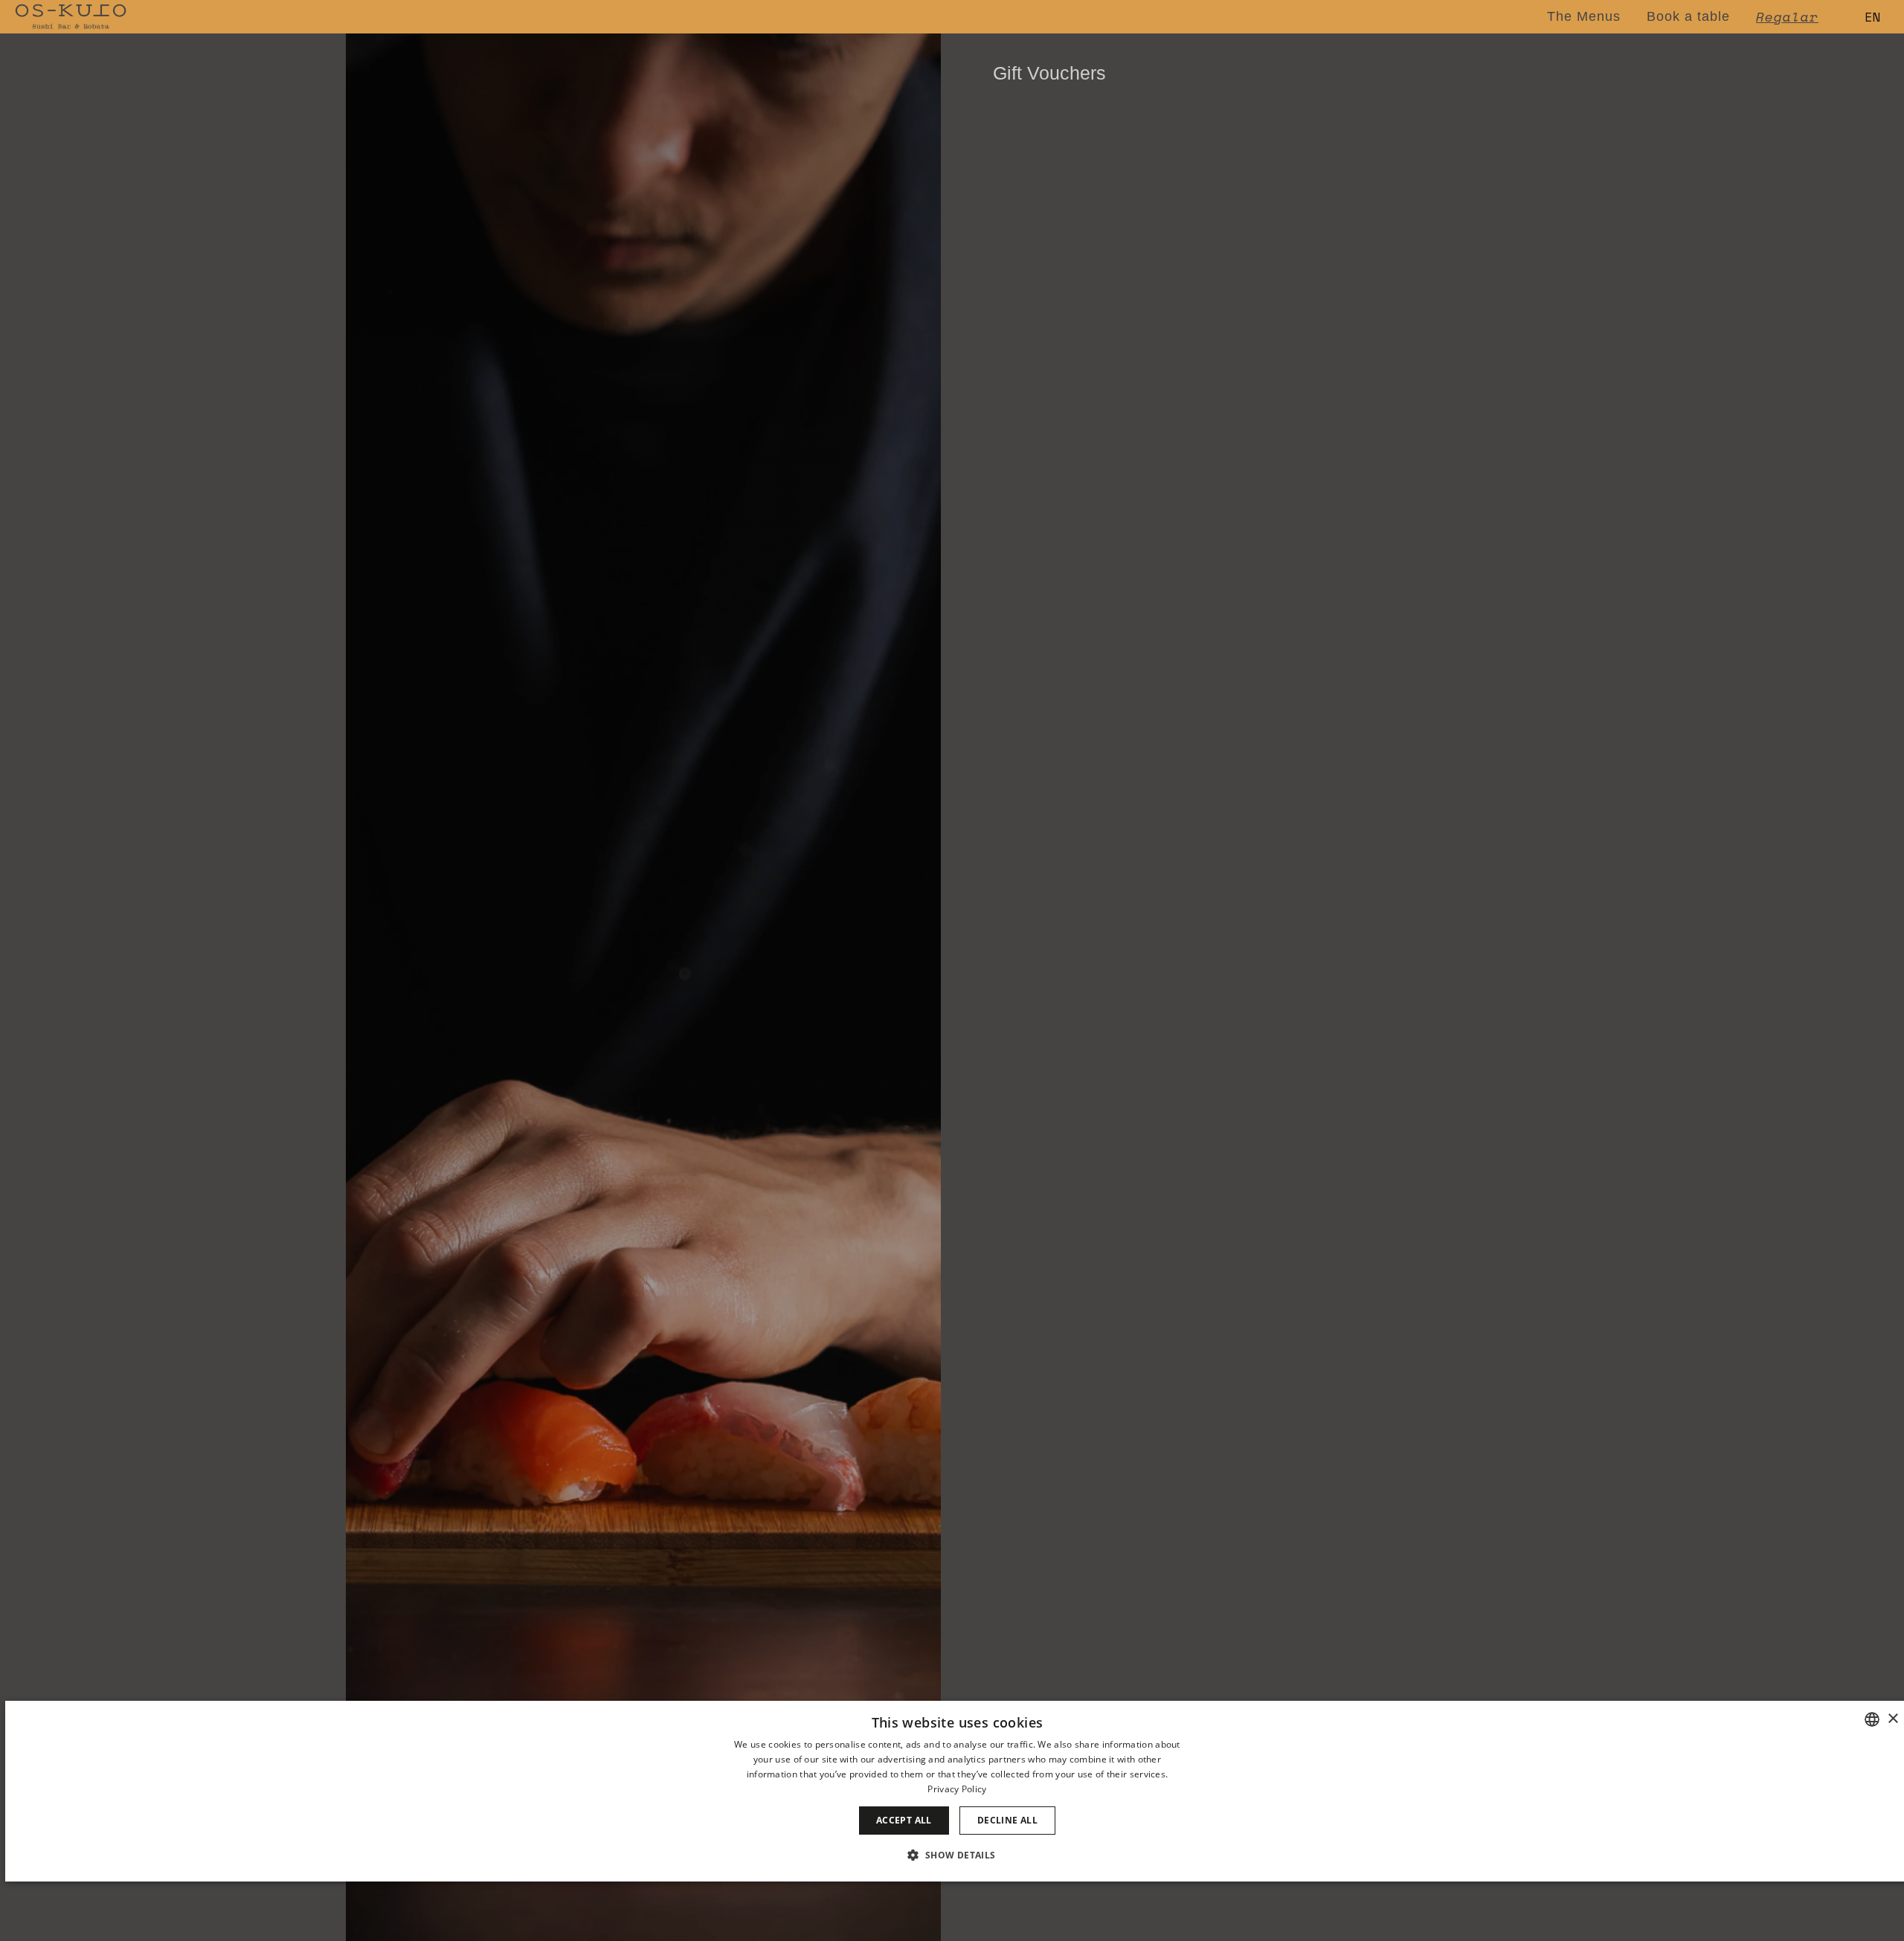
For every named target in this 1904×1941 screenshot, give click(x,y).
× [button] (1892, 1719)
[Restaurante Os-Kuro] (71, 17)
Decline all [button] (1007, 1820)
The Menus (1584, 16)
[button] (957, 1855)
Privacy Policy (957, 1789)
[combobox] (1872, 1719)
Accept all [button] (904, 1820)
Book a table (1688, 16)
